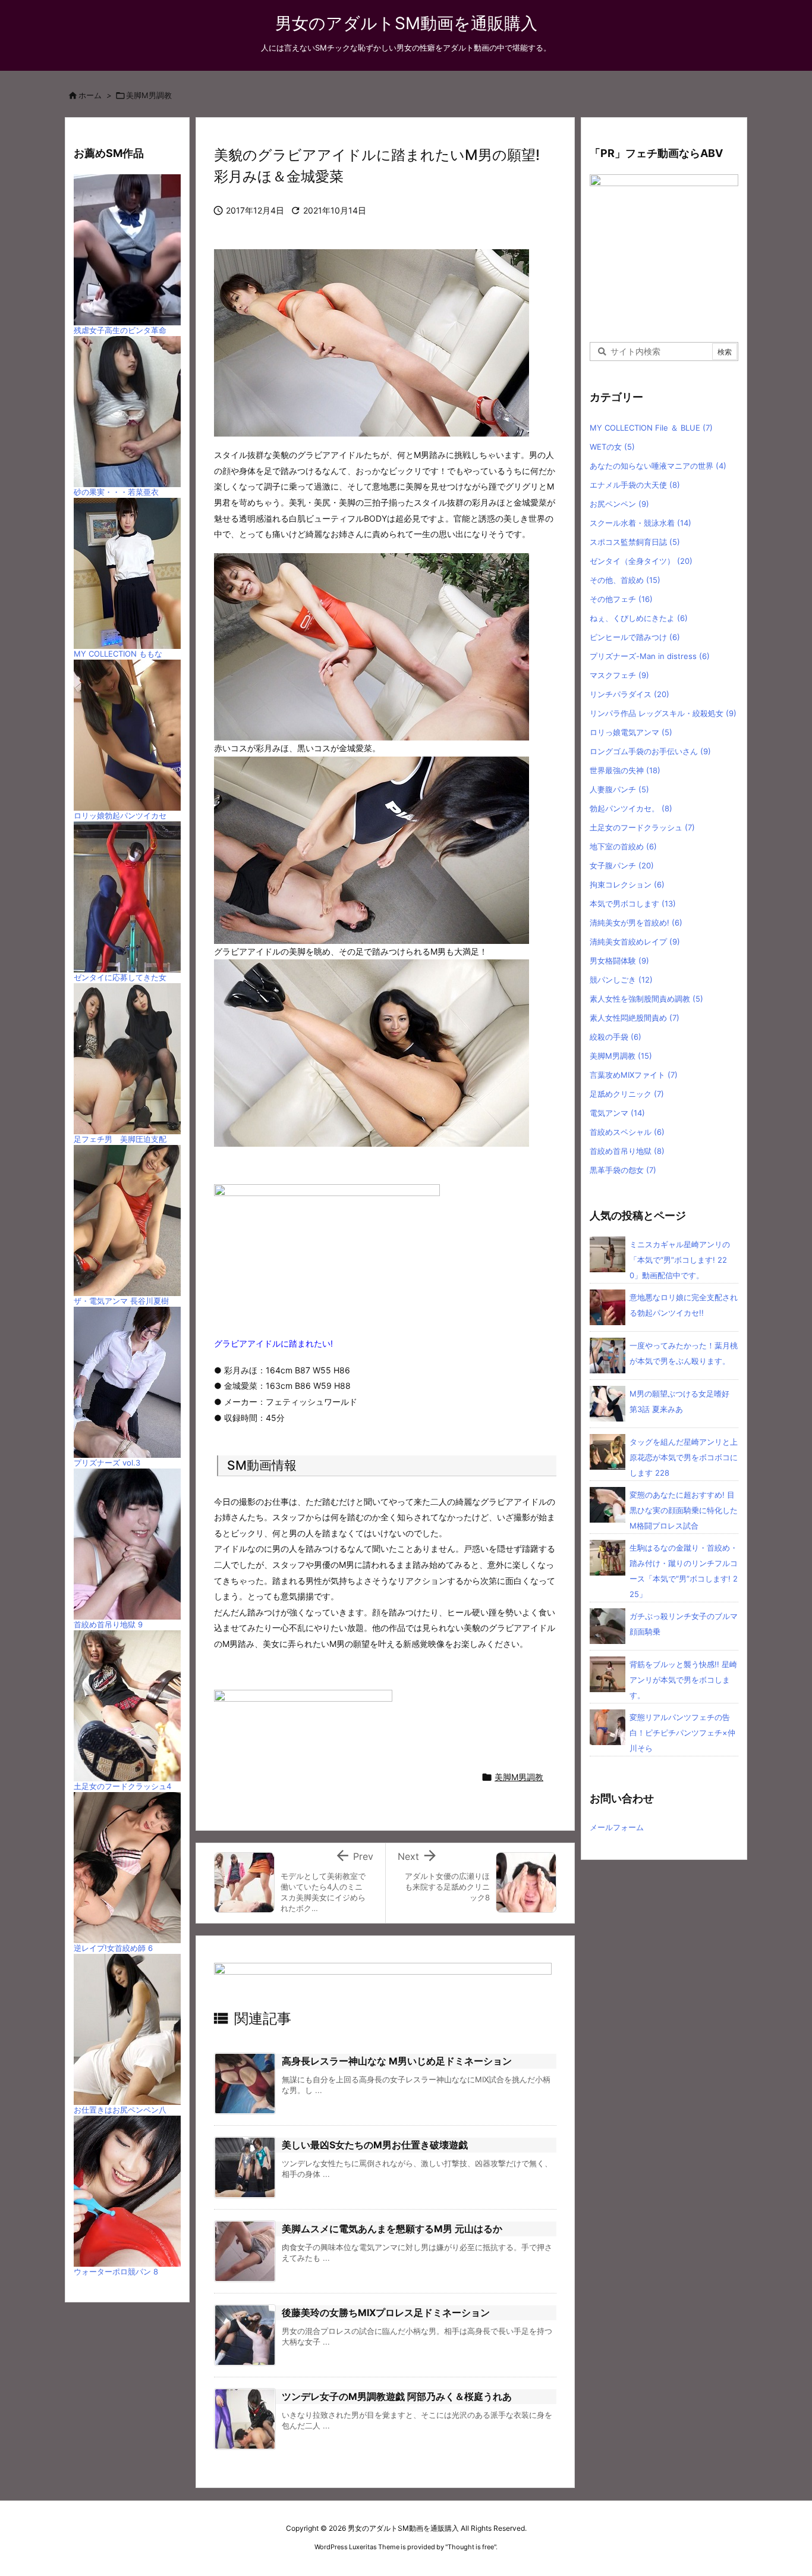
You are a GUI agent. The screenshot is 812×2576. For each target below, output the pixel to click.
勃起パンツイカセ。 (631, 808)
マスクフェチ (619, 675)
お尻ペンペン (619, 504)
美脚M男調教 (149, 95)
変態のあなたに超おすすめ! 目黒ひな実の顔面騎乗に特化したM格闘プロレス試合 (684, 1510)
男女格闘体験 (619, 961)
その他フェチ (621, 599)
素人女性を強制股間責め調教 (646, 999)
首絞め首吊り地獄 (627, 1151)
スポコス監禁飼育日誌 (635, 542)
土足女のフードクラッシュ (642, 827)
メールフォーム (617, 1827)
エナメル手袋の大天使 (635, 485)
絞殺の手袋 (616, 1037)
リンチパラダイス (630, 694)
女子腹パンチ (622, 865)
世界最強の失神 (625, 770)
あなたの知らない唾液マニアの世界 (658, 466)
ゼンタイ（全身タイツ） (641, 561)
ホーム (90, 95)
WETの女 (612, 447)
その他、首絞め (625, 580)
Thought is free (471, 2547)
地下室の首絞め (623, 846)
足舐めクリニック (627, 1094)
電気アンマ (617, 1113)
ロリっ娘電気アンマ (631, 732)
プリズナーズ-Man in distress (650, 656)
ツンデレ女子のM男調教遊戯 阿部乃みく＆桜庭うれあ (397, 2396)
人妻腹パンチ (619, 789)
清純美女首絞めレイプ (635, 942)
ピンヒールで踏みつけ (635, 637)
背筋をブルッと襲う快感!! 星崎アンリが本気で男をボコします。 (683, 1680)
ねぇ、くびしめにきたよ (639, 618)
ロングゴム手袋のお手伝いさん (650, 751)
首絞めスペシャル (627, 1132)
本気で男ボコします (633, 903)
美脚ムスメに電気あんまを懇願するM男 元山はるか (392, 2229)
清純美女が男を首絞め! (636, 923)
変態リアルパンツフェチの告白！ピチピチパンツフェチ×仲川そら (682, 1733)
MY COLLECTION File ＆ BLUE (651, 428)
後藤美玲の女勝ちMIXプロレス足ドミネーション (386, 2313)
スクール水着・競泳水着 (641, 523)
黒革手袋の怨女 (623, 1170)
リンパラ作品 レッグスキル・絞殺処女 (663, 713)
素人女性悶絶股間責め (635, 1018)
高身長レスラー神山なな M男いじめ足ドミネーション (397, 2061)
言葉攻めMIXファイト (634, 1075)
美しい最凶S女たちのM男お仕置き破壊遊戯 (375, 2145)
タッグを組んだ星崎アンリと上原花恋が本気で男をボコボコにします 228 (684, 1457)
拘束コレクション (627, 884)
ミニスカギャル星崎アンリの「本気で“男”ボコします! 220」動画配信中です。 (680, 1260)
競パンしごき (621, 980)
